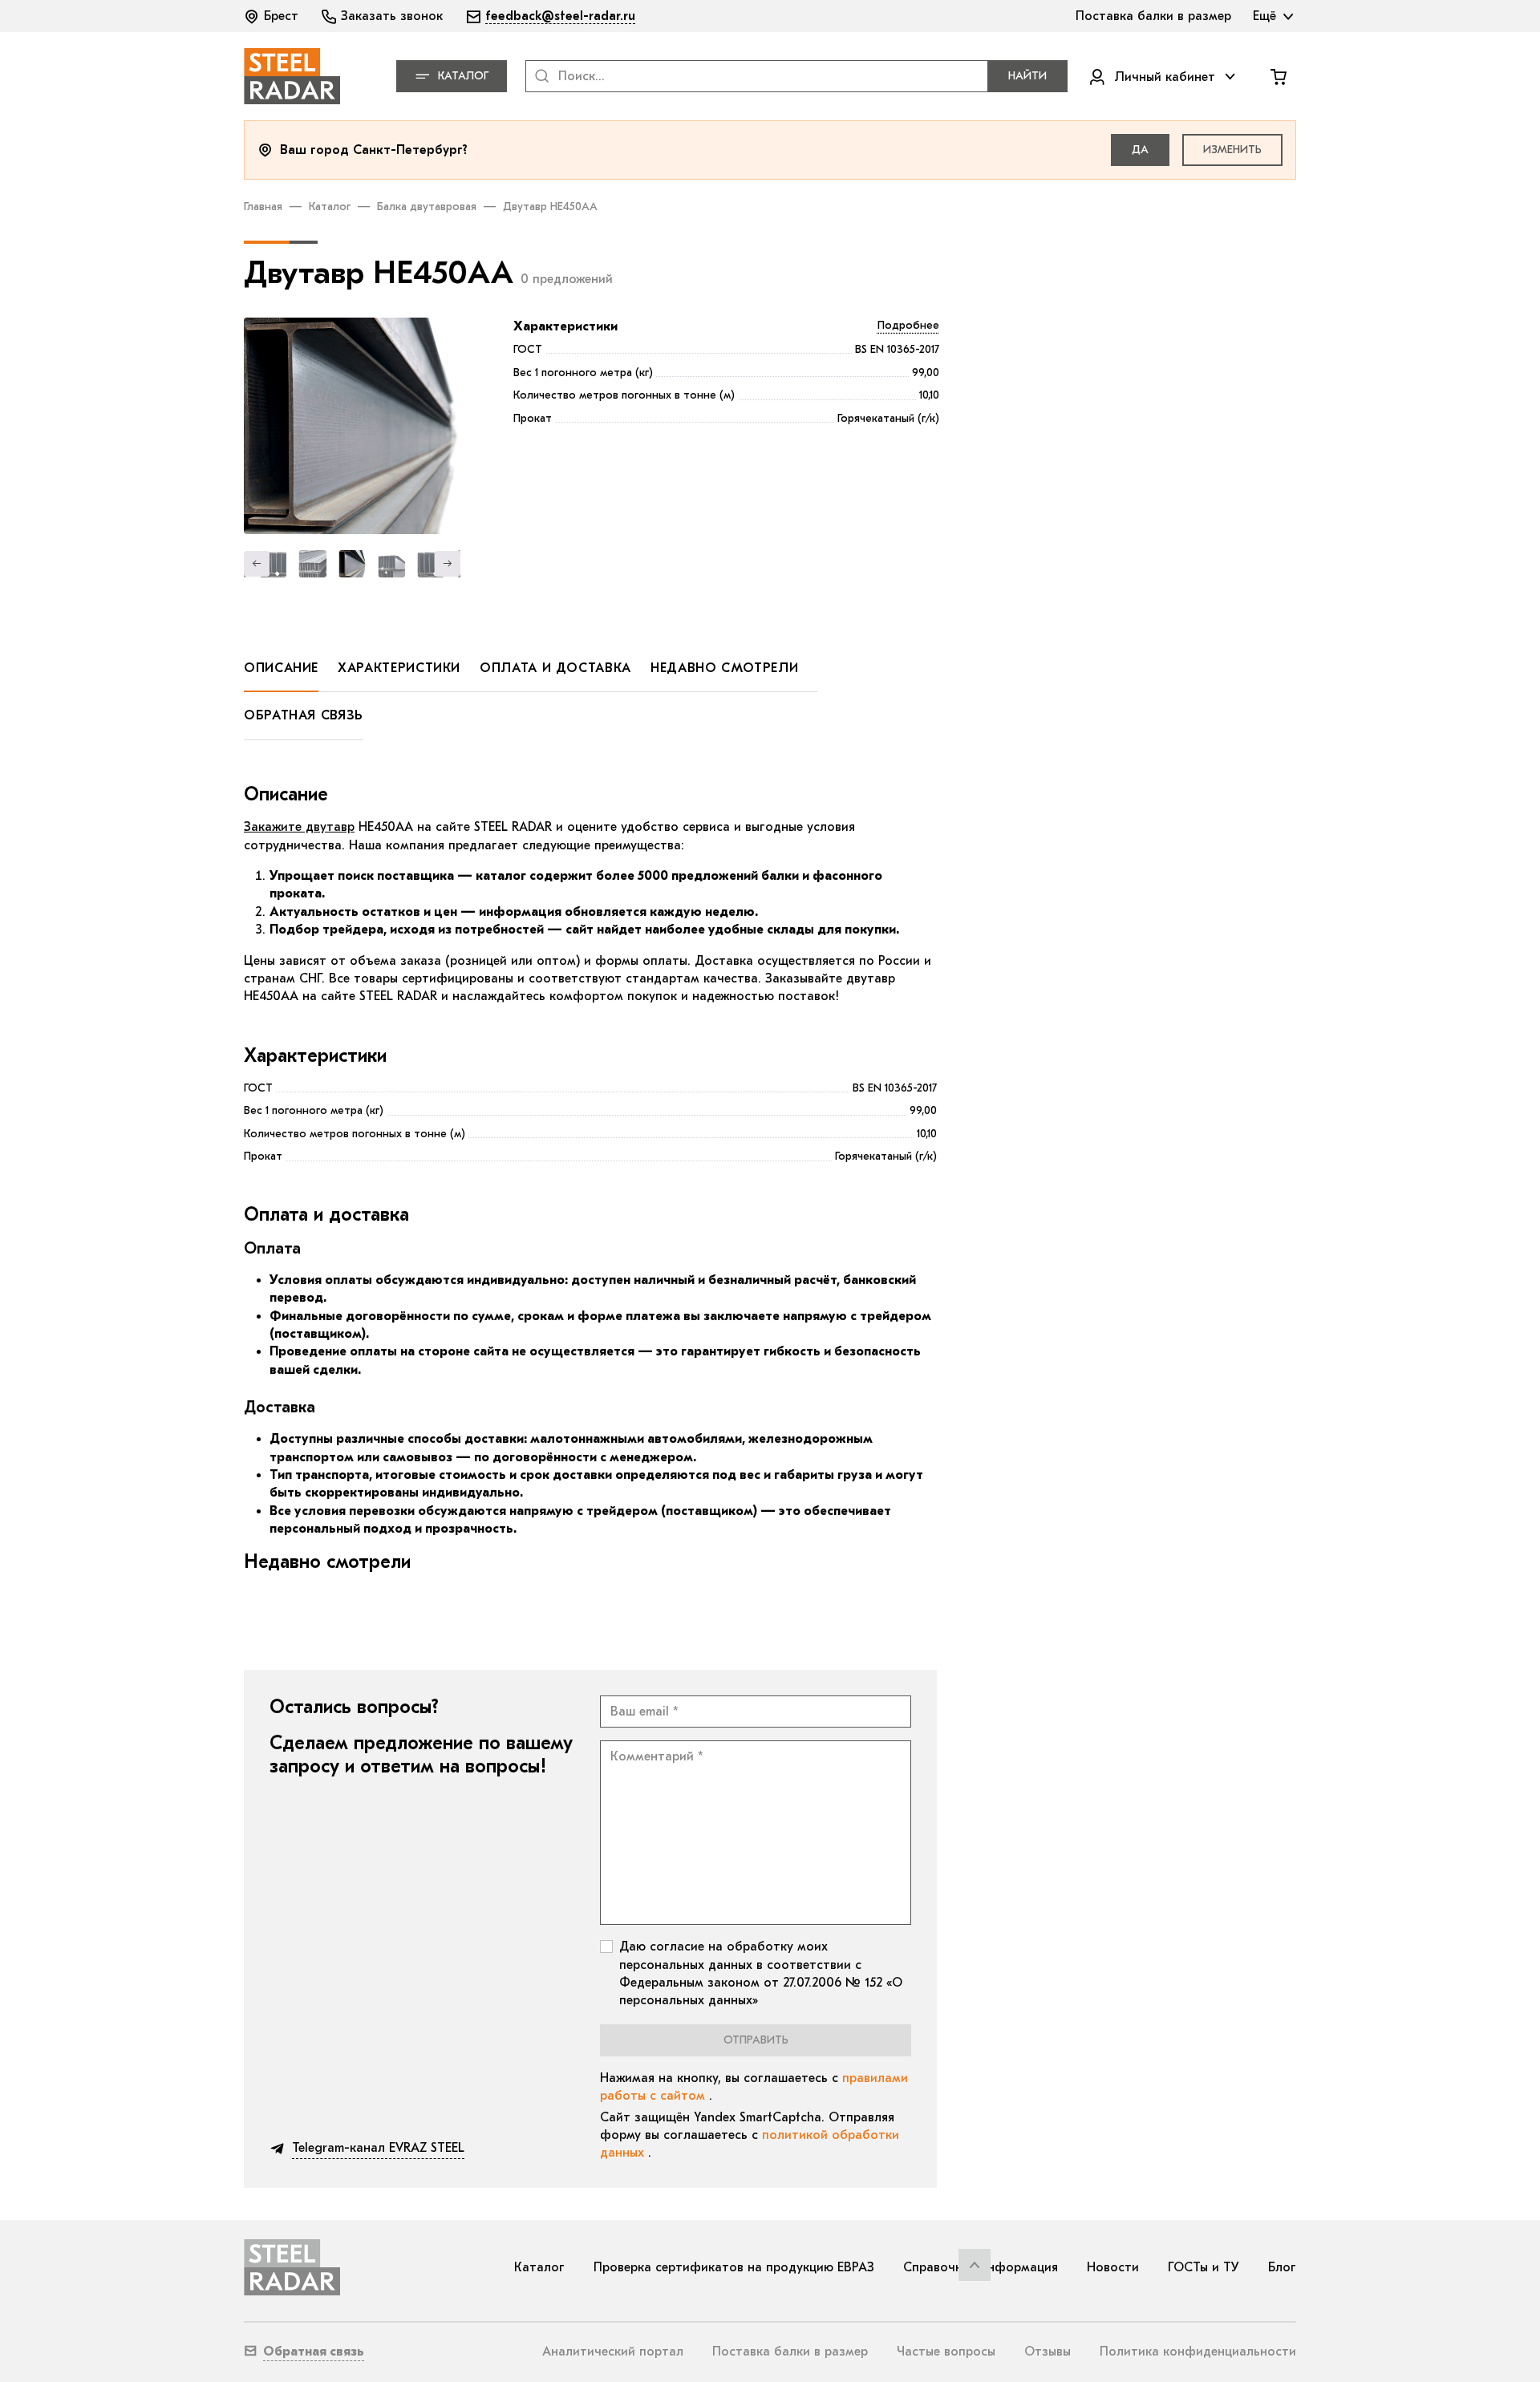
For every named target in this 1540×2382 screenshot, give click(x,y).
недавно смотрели (724, 668)
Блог (1282, 2267)
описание (281, 668)
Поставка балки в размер (790, 2352)
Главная (263, 207)
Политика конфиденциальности (1198, 2352)
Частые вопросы (946, 2352)
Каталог (330, 207)
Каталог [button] (463, 76)
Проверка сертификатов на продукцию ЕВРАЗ (734, 2267)
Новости (1113, 2267)
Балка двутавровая (427, 207)
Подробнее (908, 325)
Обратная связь (304, 715)
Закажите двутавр (299, 827)
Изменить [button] (1232, 150)
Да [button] (1140, 150)
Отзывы (1048, 2352)
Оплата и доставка (555, 668)
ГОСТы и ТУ (1204, 2267)
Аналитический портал (613, 2352)
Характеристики (565, 326)
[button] (273, 16)
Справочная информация (981, 2267)
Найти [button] (1027, 76)
